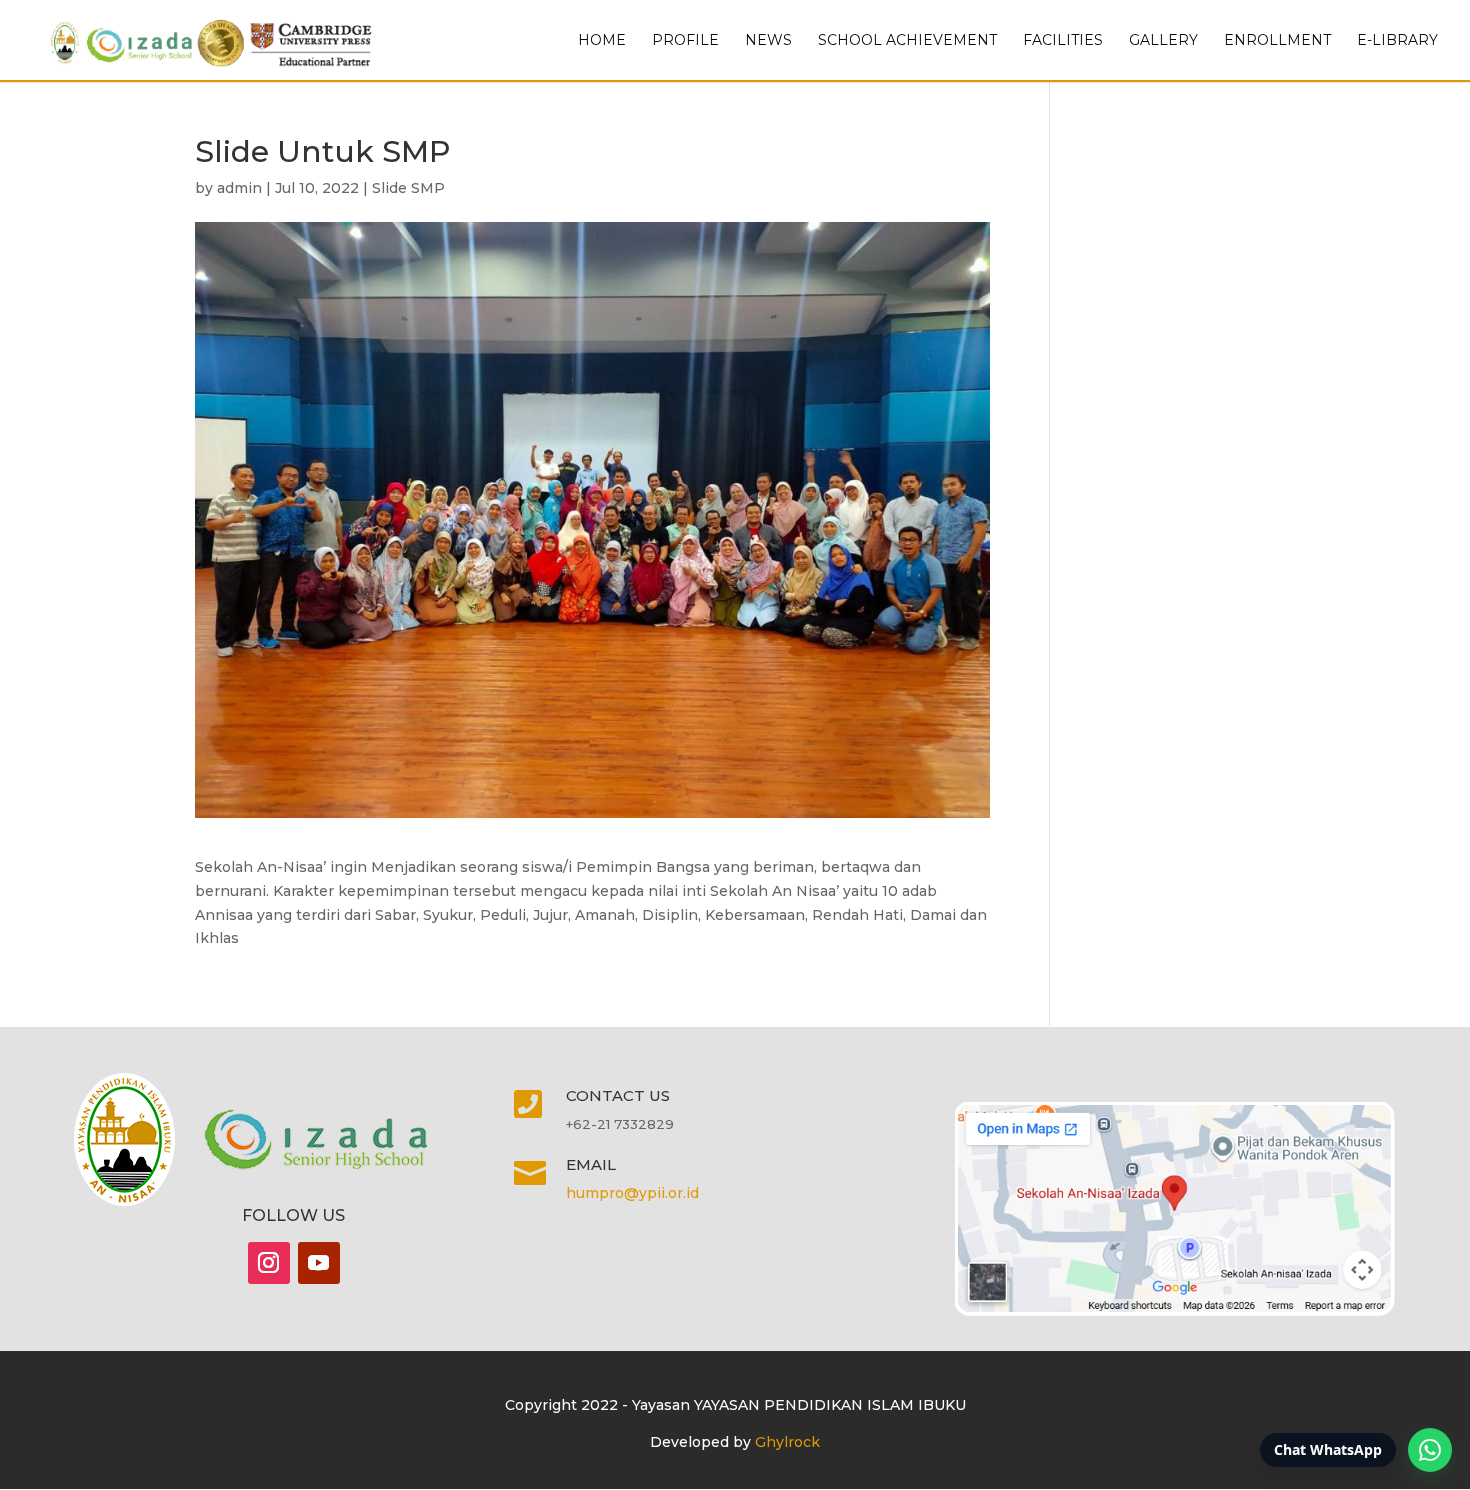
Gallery (1163, 41)
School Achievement (907, 41)
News (768, 41)
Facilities (1063, 41)
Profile (685, 41)
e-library (1397, 41)
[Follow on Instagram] (269, 1263)
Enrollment (1277, 41)
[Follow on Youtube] (319, 1263)
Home (602, 41)
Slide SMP (408, 188)
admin (239, 188)
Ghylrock (787, 1442)
